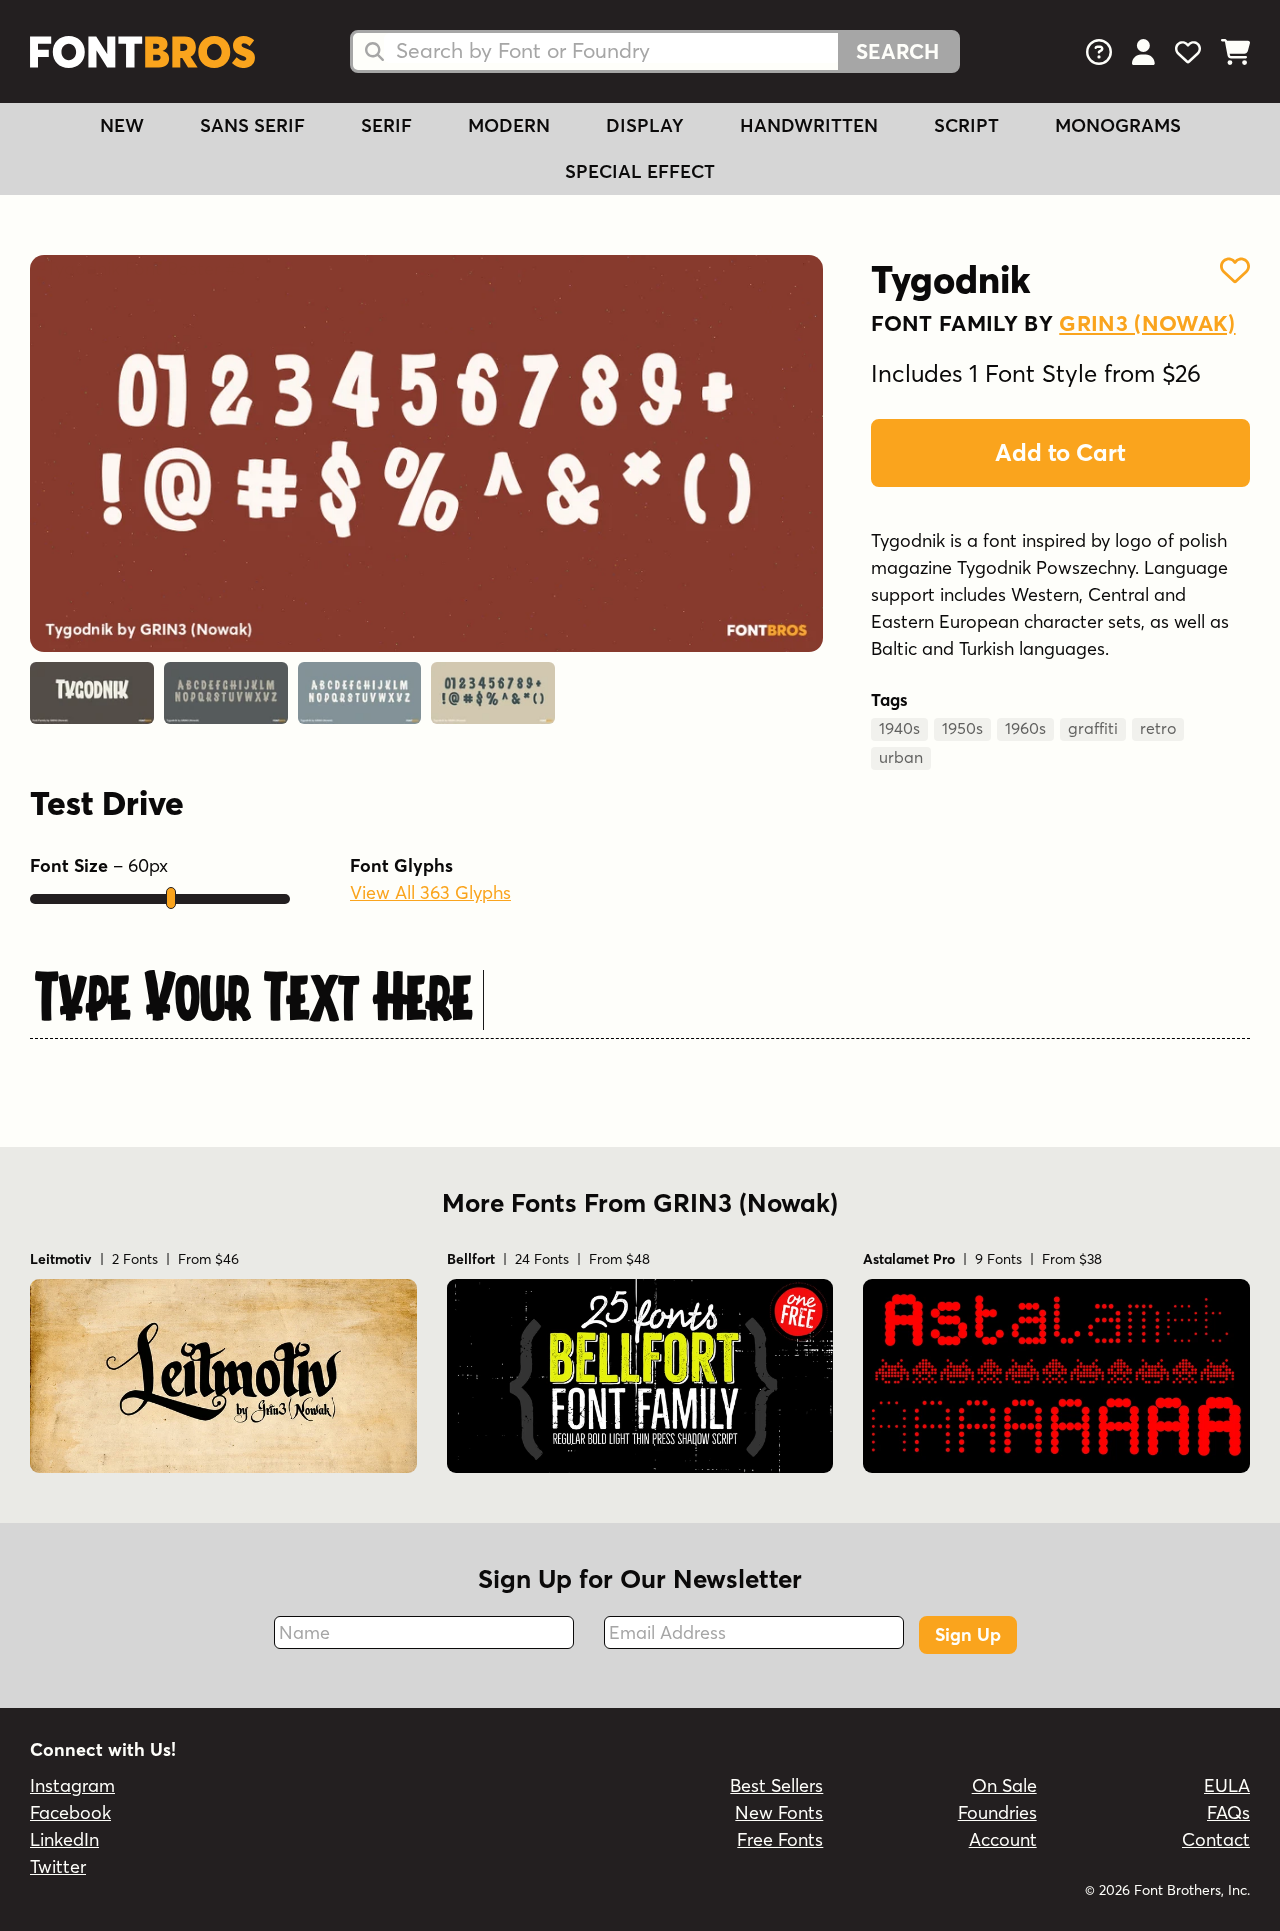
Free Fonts (780, 1839)
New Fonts (779, 1812)
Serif (386, 125)
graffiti (1093, 728)
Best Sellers (776, 1785)
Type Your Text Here (254, 993)
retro (1158, 728)
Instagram (72, 1785)
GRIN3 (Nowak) (1147, 323)
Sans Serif (252, 125)
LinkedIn (64, 1839)
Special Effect (640, 171)
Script (966, 125)
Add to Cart (1060, 452)
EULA (1227, 1785)
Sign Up (968, 1634)
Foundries (997, 1812)
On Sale (1004, 1785)
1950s (962, 728)
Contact (1216, 1839)
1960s (1025, 728)
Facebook (70, 1812)
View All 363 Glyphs (430, 892)
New (122, 125)
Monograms (1118, 125)
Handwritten (809, 125)
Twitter (58, 1866)
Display (645, 125)
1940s (899, 728)
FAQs (1228, 1812)
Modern (509, 125)
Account (1003, 1839)
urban (901, 757)
